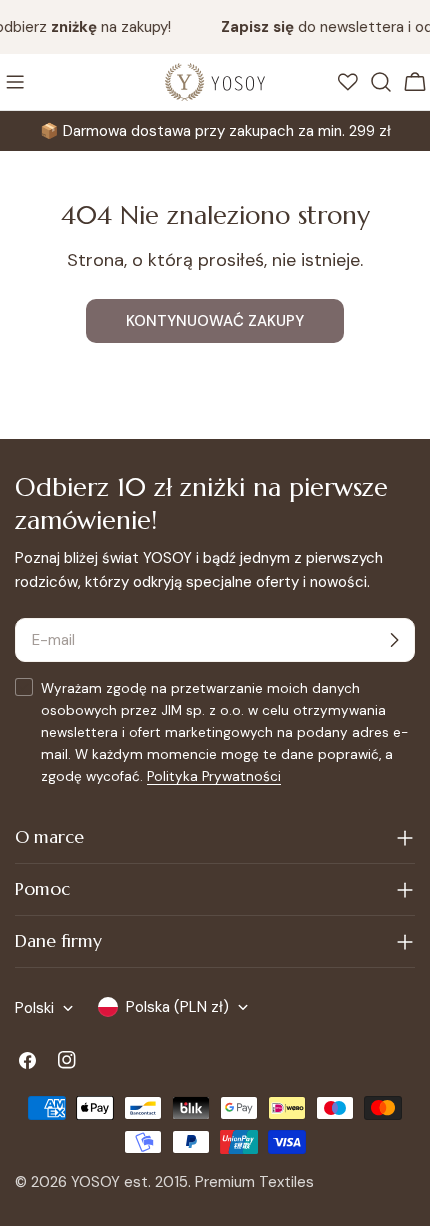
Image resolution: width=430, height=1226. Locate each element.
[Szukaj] (381, 82)
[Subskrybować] (394, 640)
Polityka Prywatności (214, 776)
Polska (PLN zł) (177, 1007)
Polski (34, 1008)
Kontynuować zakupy (215, 321)
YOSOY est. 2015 (129, 1182)
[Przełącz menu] (15, 82)
